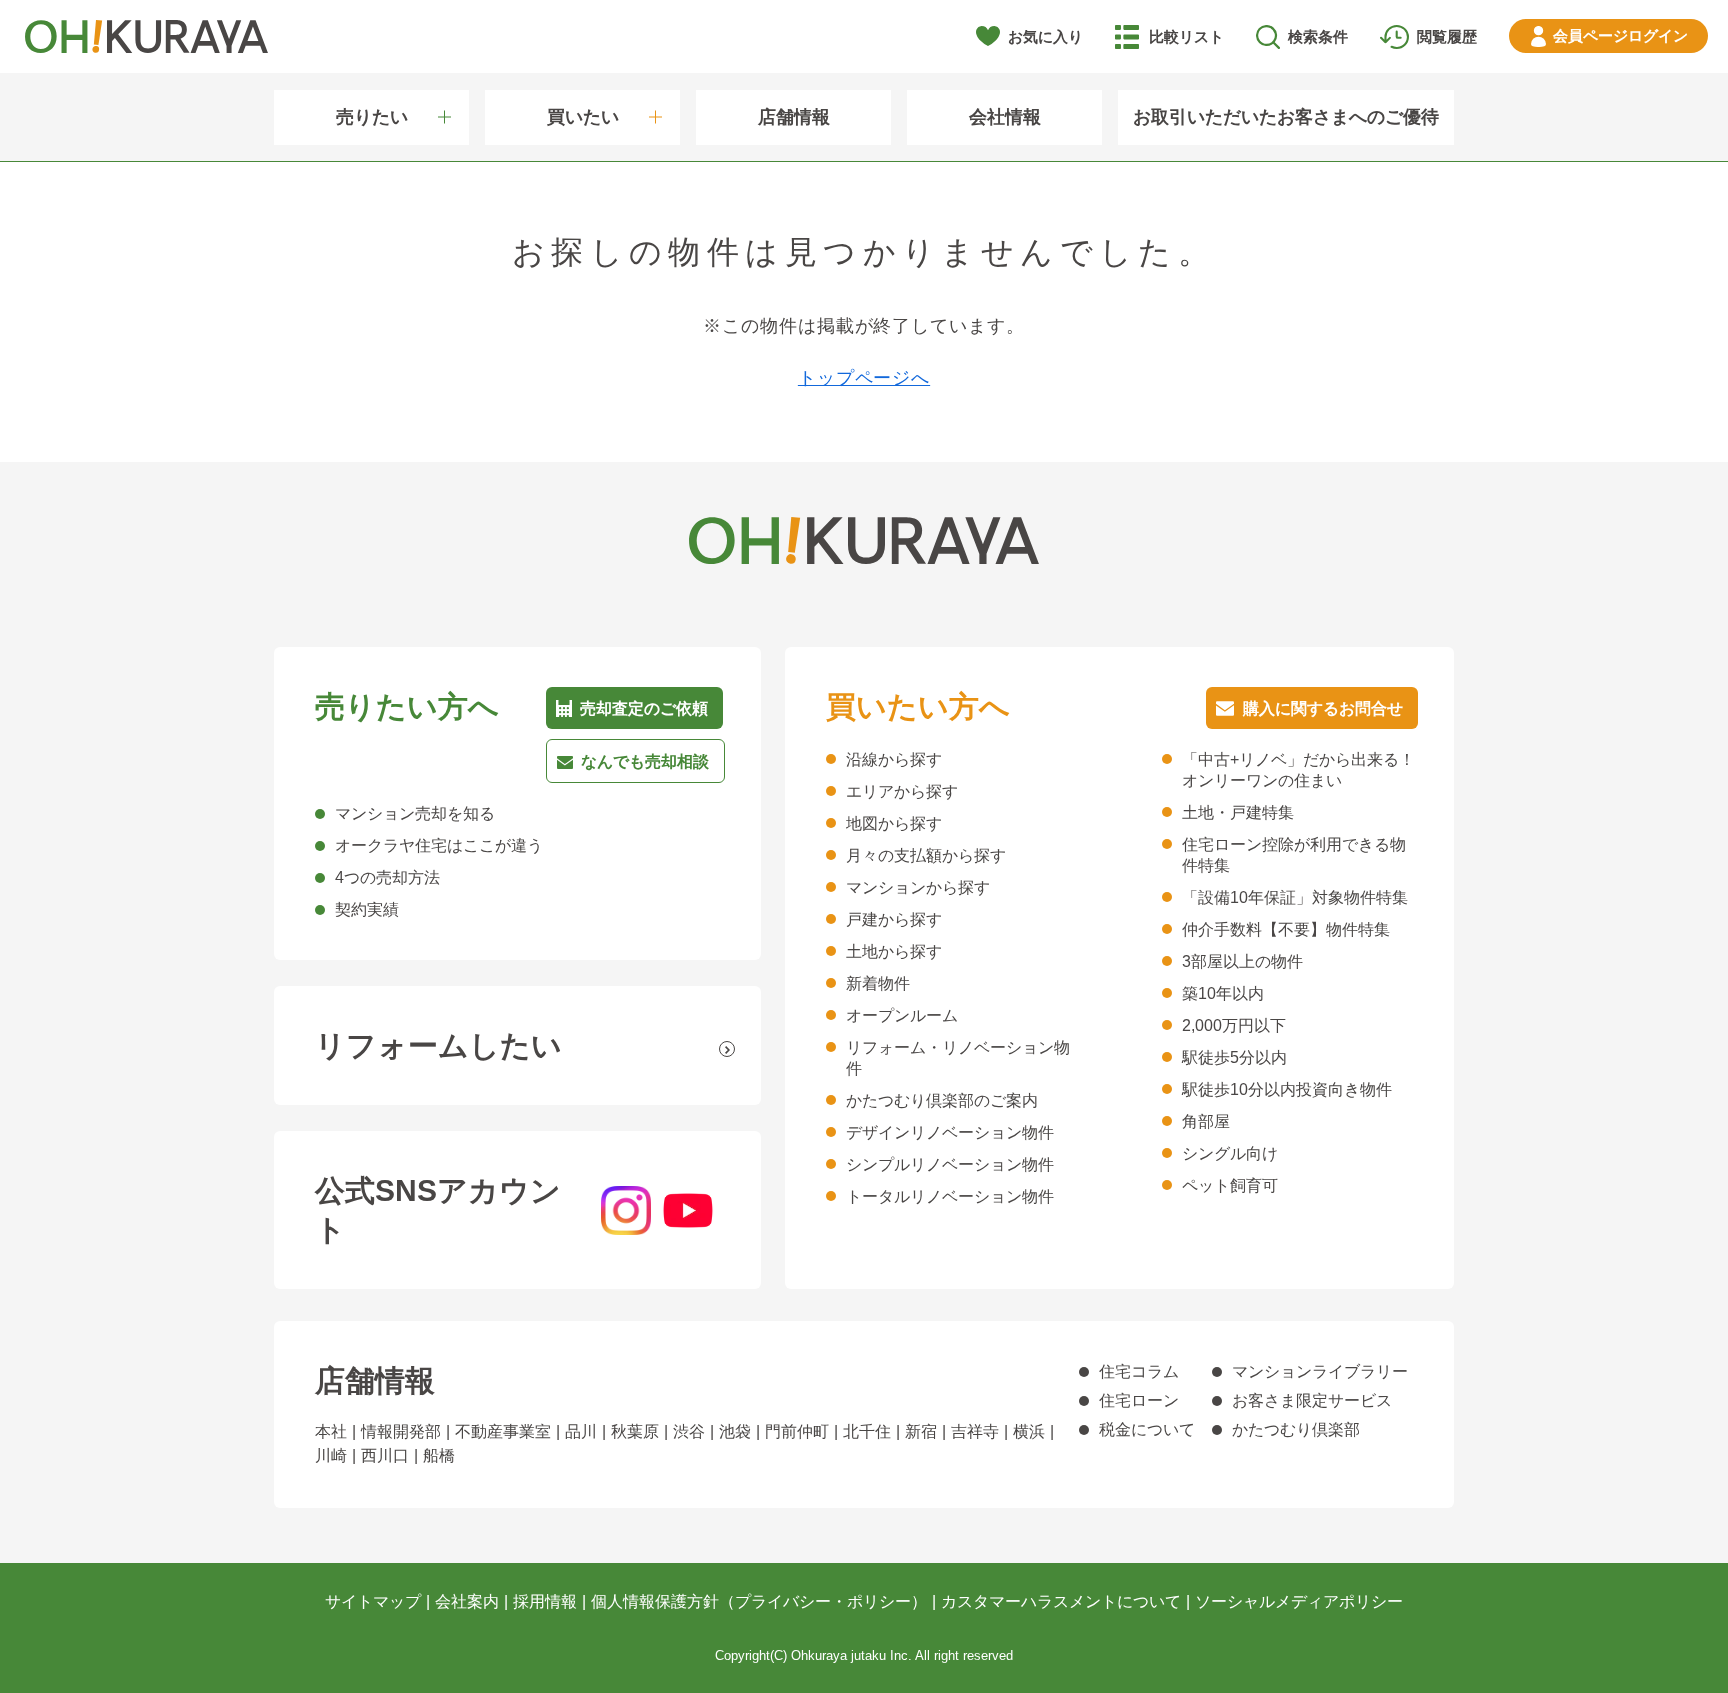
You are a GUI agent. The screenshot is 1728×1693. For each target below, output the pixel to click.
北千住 (867, 1431)
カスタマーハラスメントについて (1061, 1601)
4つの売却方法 (387, 877)
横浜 (1029, 1431)
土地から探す (894, 951)
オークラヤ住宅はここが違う (439, 845)
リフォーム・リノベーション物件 (958, 1058)
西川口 (385, 1455)
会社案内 (467, 1601)
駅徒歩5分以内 (1234, 1057)
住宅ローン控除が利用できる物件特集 (1294, 855)
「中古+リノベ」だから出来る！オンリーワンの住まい (1298, 770)
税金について (1147, 1429)
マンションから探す (918, 887)
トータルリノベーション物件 (950, 1196)
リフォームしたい (438, 1045)
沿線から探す (894, 759)
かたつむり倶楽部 (1296, 1429)
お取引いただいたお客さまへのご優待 (1286, 117)
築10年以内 (1223, 993)
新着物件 (878, 983)
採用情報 (545, 1601)
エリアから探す (902, 791)
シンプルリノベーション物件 (950, 1164)
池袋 (735, 1431)
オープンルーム (902, 1015)
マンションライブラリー (1320, 1371)
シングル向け (1230, 1153)
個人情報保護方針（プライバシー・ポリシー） (759, 1601)
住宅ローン (1139, 1400)
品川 (581, 1431)
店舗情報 (794, 117)
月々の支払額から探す (926, 855)
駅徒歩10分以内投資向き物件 (1287, 1089)
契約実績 (367, 909)
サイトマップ (373, 1601)
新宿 (921, 1431)
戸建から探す (894, 919)
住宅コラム (1139, 1371)
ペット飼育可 (1230, 1185)
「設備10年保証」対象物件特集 (1295, 897)
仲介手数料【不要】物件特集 (1286, 929)
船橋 (439, 1455)
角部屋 (1206, 1121)
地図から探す (894, 823)
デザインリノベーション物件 (950, 1132)
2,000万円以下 (1234, 1025)
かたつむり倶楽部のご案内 (942, 1100)
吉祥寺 (975, 1431)
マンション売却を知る (415, 813)
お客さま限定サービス (1312, 1400)
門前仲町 (797, 1431)
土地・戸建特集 (1238, 812)
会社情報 (1005, 117)
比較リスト (1186, 36)
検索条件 (1318, 36)
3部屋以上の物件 (1242, 961)
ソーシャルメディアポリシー (1299, 1601)
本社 (331, 1431)
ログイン (1620, 35)
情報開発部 (401, 1431)
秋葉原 (635, 1431)
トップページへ (864, 378)
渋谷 (689, 1431)
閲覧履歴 (1447, 36)
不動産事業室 (503, 1431)
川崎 (331, 1455)
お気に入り (1045, 36)
